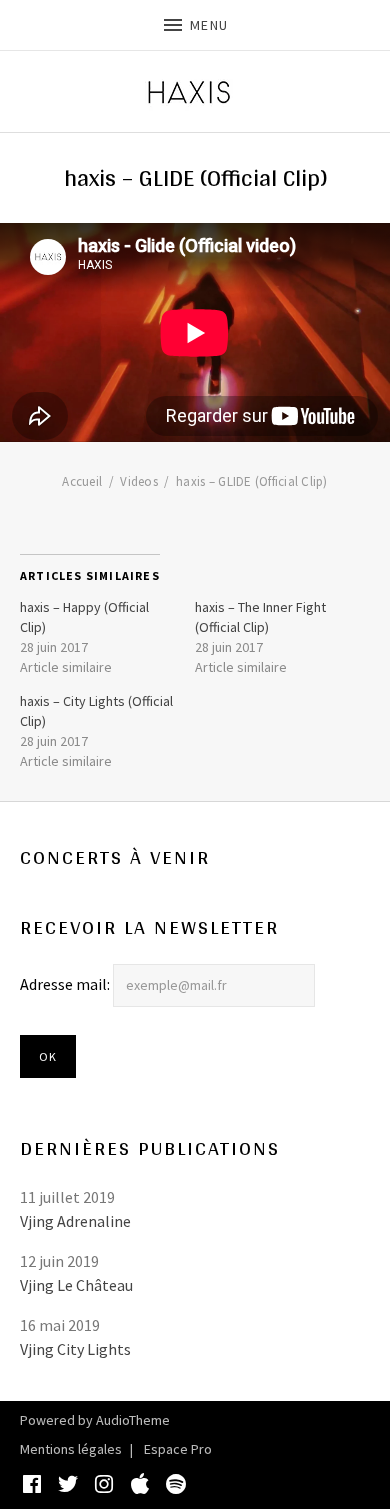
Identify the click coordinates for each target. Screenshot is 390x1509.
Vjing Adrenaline (75, 1221)
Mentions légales (71, 1449)
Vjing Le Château (76, 1285)
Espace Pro (178, 1449)
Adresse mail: (66, 984)
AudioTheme (133, 1420)
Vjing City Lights (75, 1349)
